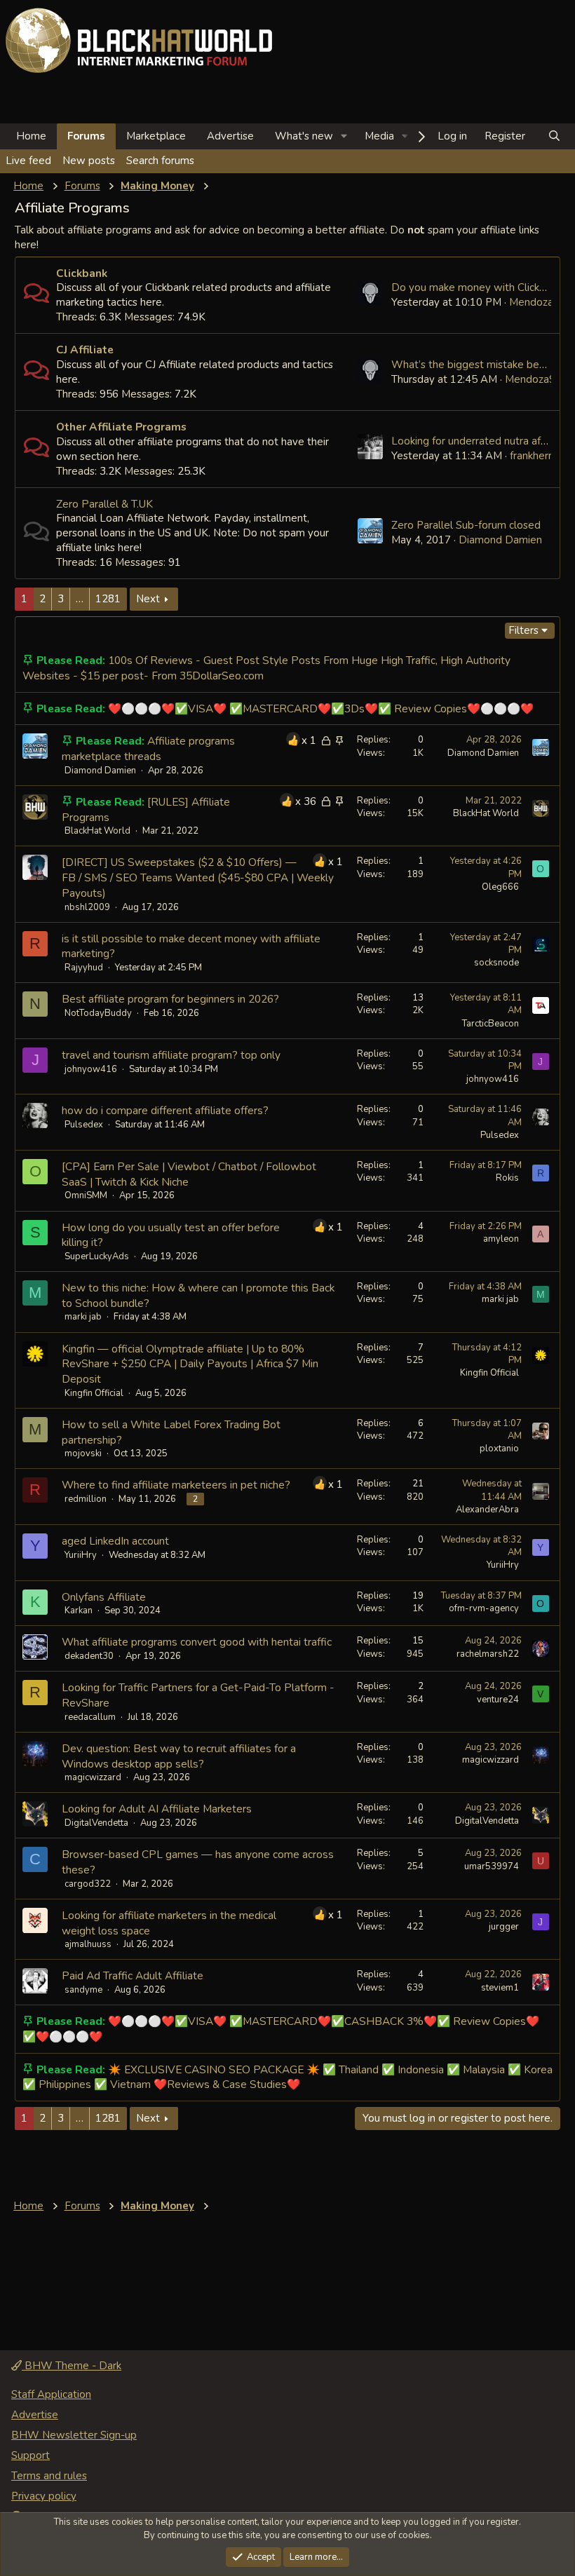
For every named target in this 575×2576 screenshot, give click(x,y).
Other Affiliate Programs (121, 427)
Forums (86, 136)
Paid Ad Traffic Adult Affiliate (133, 1975)
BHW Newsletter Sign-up (74, 2435)
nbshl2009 (87, 907)
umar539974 (492, 1866)
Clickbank (82, 273)
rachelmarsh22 (488, 1654)
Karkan (79, 1611)
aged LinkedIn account (115, 1541)
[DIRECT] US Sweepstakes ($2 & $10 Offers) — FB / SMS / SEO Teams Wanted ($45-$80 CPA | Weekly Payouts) (198, 877)
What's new (304, 136)
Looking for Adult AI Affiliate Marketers (157, 1809)
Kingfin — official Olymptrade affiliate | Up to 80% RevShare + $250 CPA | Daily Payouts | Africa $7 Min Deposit (190, 1364)
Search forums (160, 161)
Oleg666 (500, 887)
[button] (344, 136)
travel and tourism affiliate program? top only (171, 1055)
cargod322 (88, 1884)
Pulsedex (84, 1125)
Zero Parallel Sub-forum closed (466, 525)
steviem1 (500, 1988)
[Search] (554, 136)
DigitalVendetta (96, 1823)
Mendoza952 (541, 302)
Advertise (230, 136)
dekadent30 (89, 1656)
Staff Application (51, 2394)
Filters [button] (523, 630)
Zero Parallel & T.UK (104, 504)
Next (148, 599)
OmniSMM (86, 1195)
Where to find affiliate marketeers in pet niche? (176, 1485)
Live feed (28, 161)
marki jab (83, 1317)
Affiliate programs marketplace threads (148, 748)
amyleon (501, 1239)
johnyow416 (91, 1069)
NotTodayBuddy (98, 1013)
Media (379, 136)
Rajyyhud (84, 968)
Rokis (507, 1178)
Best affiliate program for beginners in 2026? (170, 999)
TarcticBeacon (491, 1024)
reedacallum (90, 1717)
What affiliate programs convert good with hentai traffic (197, 1642)
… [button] (80, 599)
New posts (89, 161)
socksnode (496, 963)
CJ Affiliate (85, 350)
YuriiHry (81, 1555)
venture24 (498, 1700)
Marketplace (156, 136)
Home (31, 136)
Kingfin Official (94, 1393)
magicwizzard (93, 1777)
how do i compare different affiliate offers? (165, 1110)
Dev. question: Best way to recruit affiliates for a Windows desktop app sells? (179, 1756)
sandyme (83, 1990)
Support (31, 2455)
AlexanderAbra (487, 1510)
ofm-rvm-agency (484, 1608)
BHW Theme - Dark (72, 2366)
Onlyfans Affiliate (104, 1597)
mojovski (83, 1453)
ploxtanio (499, 1449)
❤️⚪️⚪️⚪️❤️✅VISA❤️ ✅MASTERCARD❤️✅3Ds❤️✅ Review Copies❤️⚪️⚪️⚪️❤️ (321, 709)
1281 (108, 599)
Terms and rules (49, 2476)
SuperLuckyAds (97, 1256)
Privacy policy (44, 2496)
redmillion (86, 1499)
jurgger (504, 1927)
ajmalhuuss (88, 1944)
